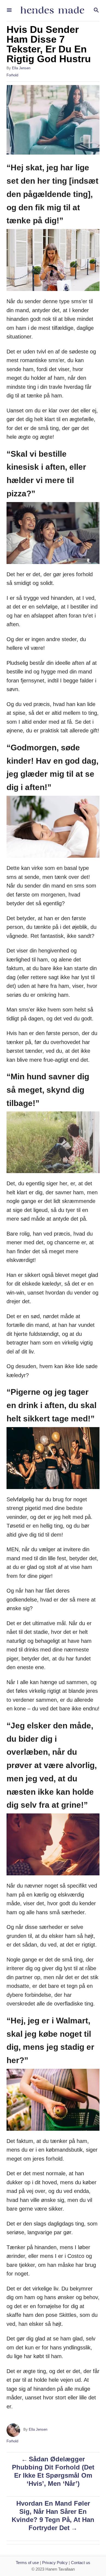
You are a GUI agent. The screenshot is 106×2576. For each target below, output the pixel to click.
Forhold (12, 75)
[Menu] (9, 10)
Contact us (81, 2563)
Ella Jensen (21, 68)
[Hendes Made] (52, 11)
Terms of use (27, 2563)
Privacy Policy (55, 2563)
